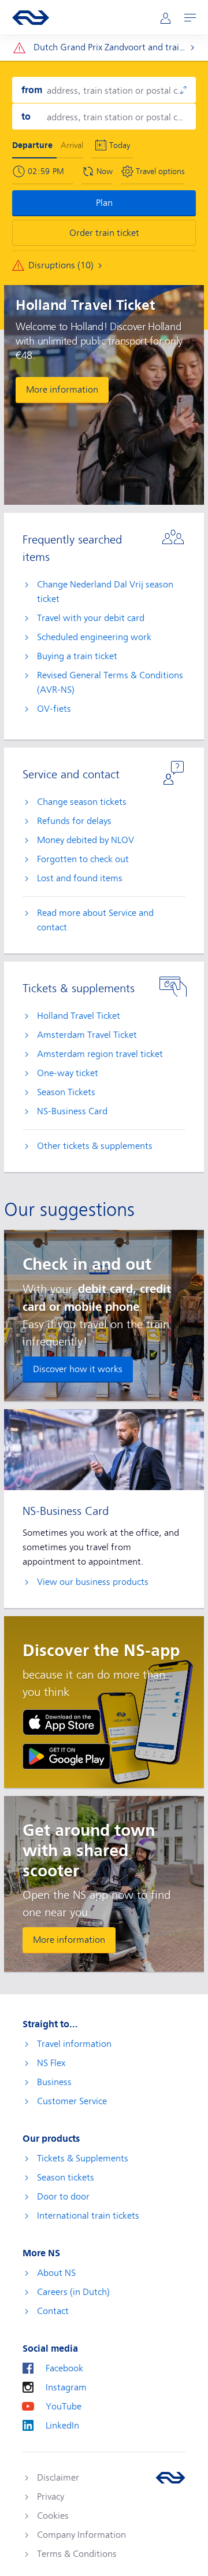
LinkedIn (62, 2426)
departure (32, 145)
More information (62, 390)
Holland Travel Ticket (79, 1016)
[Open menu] (190, 18)
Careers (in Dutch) (73, 2292)
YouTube (64, 2407)
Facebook (64, 2368)
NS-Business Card (72, 1111)
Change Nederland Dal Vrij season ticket (105, 592)
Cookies (53, 2516)
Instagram (66, 2387)
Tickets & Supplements (83, 2159)
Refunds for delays (74, 821)
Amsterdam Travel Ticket (87, 1035)
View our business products (93, 1582)
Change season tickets (82, 802)
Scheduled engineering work (94, 637)
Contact (53, 2311)
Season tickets (66, 2178)
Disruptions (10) (61, 265)
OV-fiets (54, 709)
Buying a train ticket (77, 656)
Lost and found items (80, 878)
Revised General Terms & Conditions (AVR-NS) (110, 683)
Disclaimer (58, 2478)
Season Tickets (66, 1092)
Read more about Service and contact (95, 920)
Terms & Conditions (77, 2554)
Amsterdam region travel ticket (100, 1054)
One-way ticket (68, 1073)
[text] (50, 171)
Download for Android (66, 1756)
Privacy (51, 2497)
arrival (72, 145)
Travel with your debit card (91, 618)
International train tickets (88, 2216)
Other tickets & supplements (95, 1146)
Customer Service (72, 2101)
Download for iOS (62, 1722)
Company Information (81, 2535)
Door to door (63, 2197)
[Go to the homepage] (170, 2478)
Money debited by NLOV (86, 840)
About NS (56, 2273)
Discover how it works (78, 1369)
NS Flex (51, 2063)
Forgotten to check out (83, 859)
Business (54, 2082)
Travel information (74, 2044)
